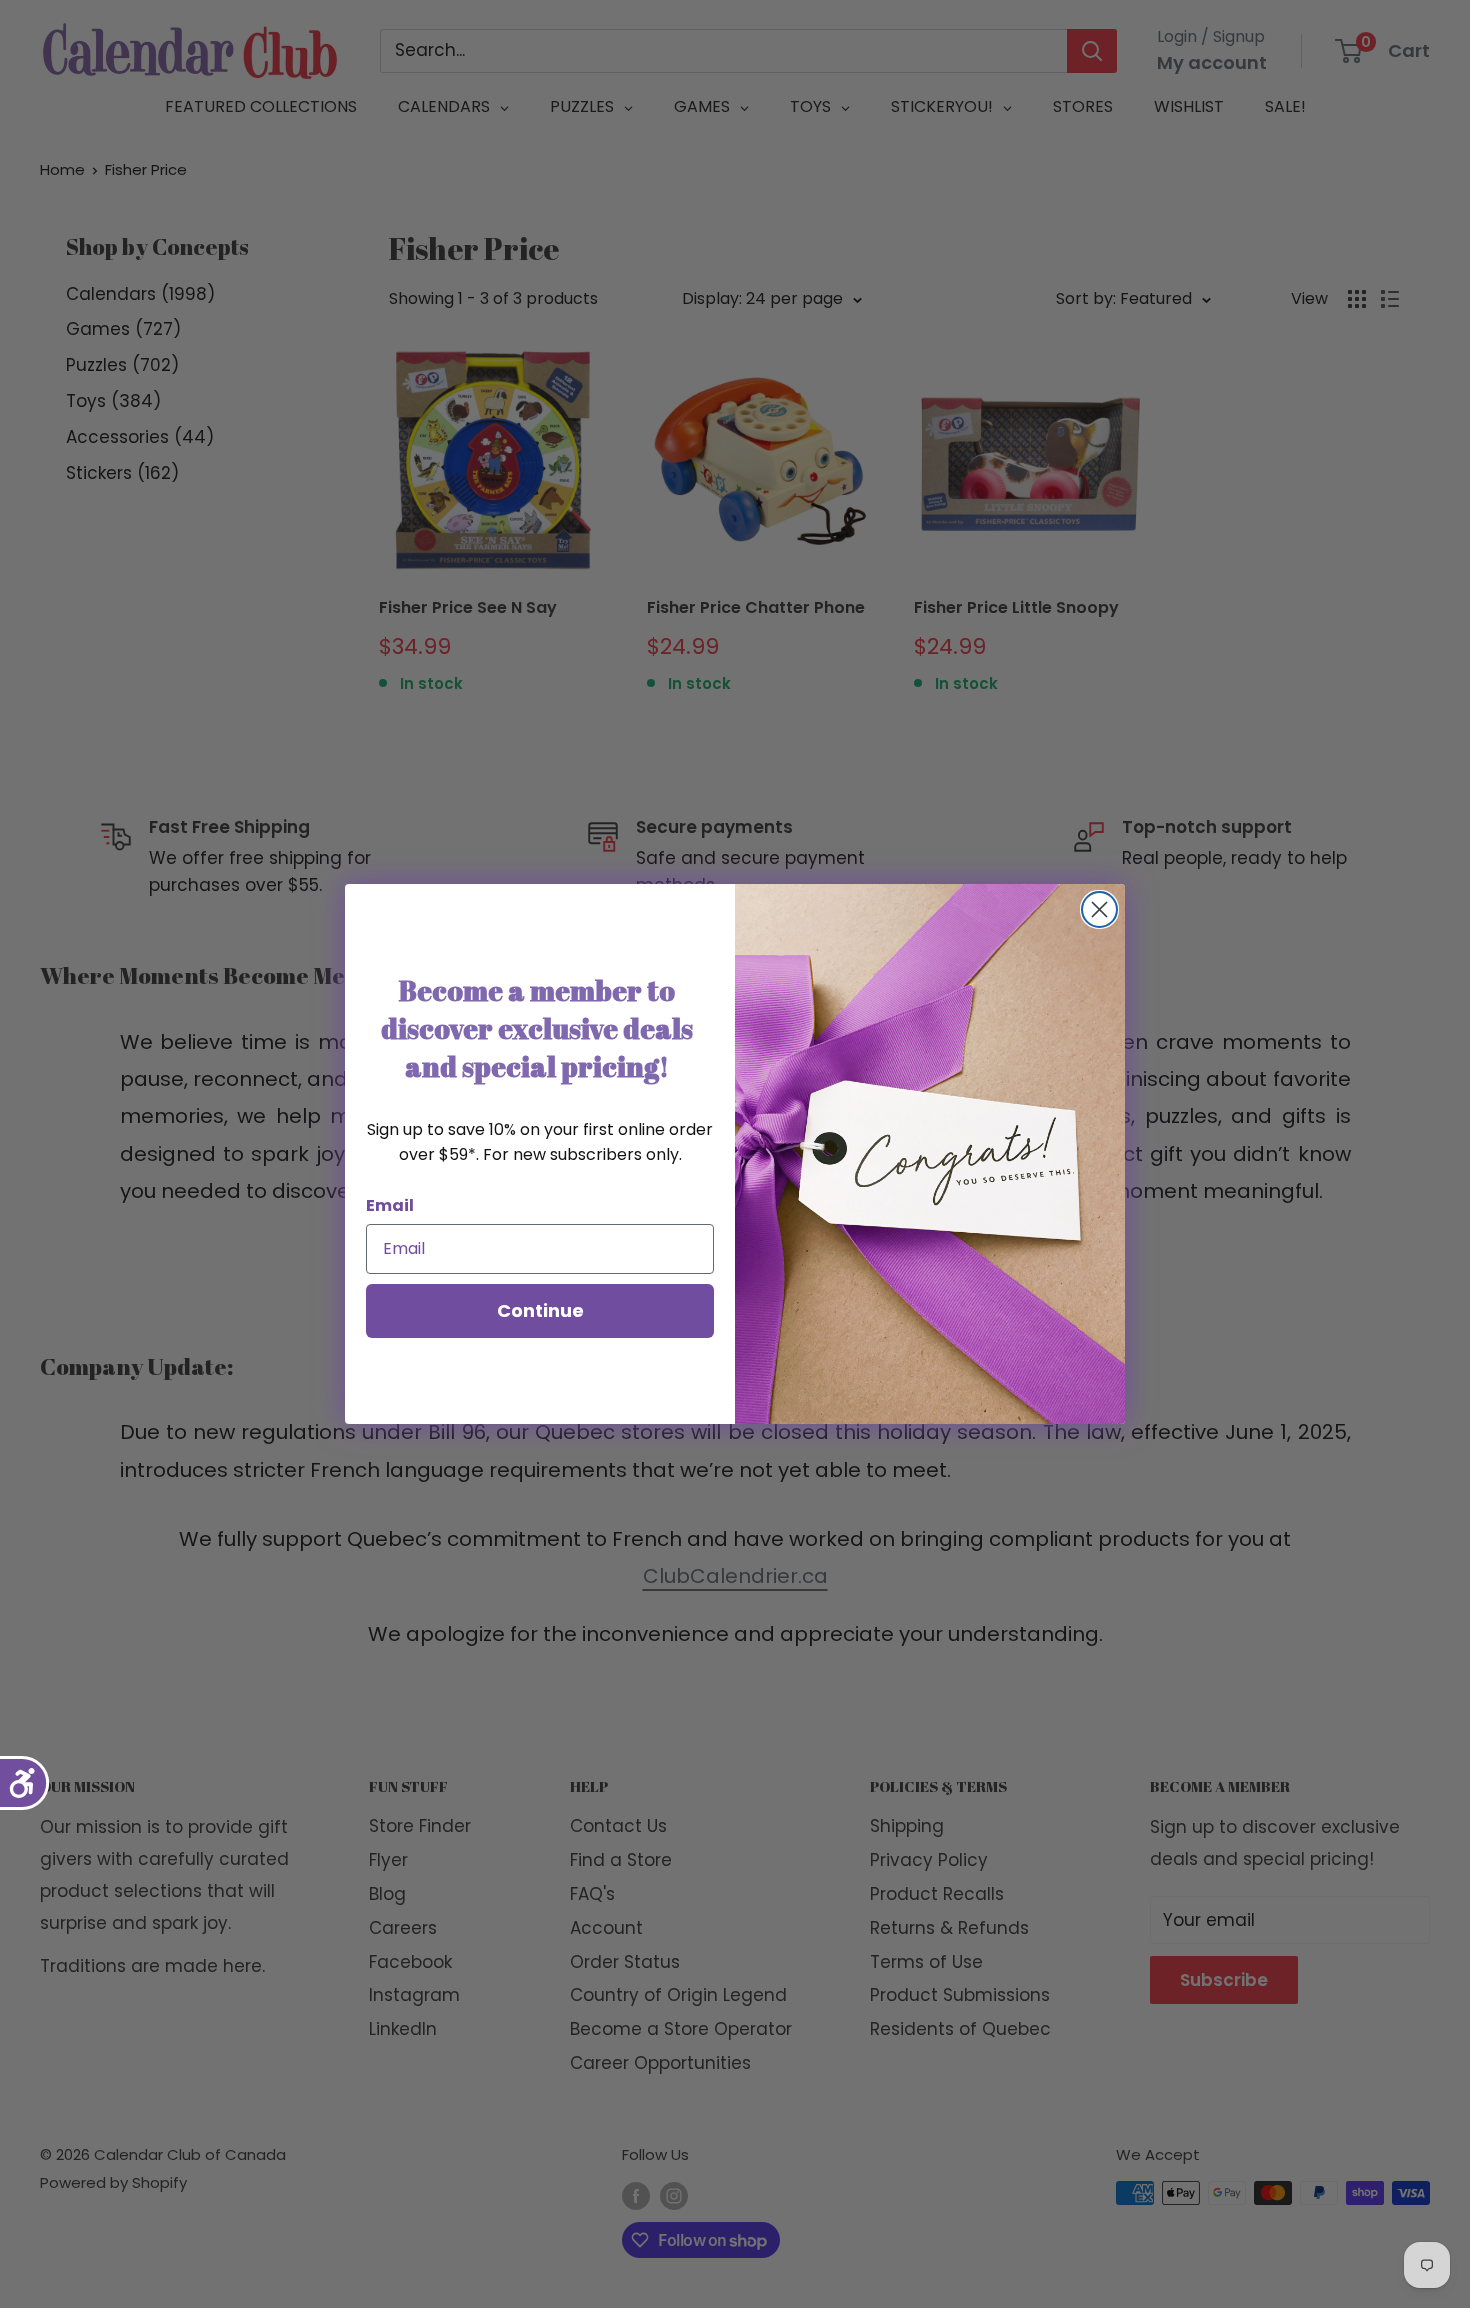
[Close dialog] (1099, 909)
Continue (540, 1310)
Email (390, 1205)
